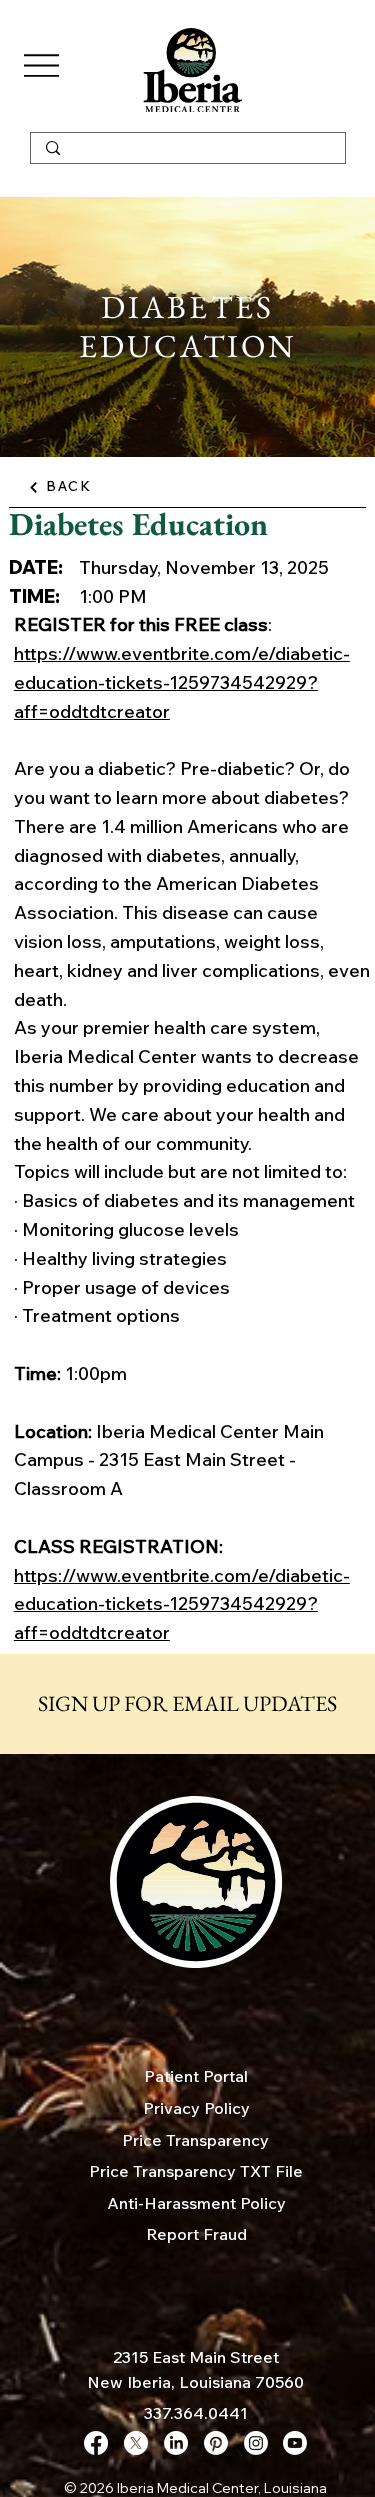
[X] (136, 2443)
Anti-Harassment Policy (196, 2203)
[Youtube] (295, 2443)
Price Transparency (195, 2140)
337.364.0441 (196, 2413)
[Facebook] (96, 2443)
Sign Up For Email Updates (187, 1703)
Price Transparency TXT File (196, 2171)
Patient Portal (196, 2076)
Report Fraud (196, 2234)
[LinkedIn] (176, 2443)
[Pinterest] (216, 2443)
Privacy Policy (196, 2108)
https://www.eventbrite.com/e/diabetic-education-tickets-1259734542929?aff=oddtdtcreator (182, 682)
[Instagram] (256, 2443)
